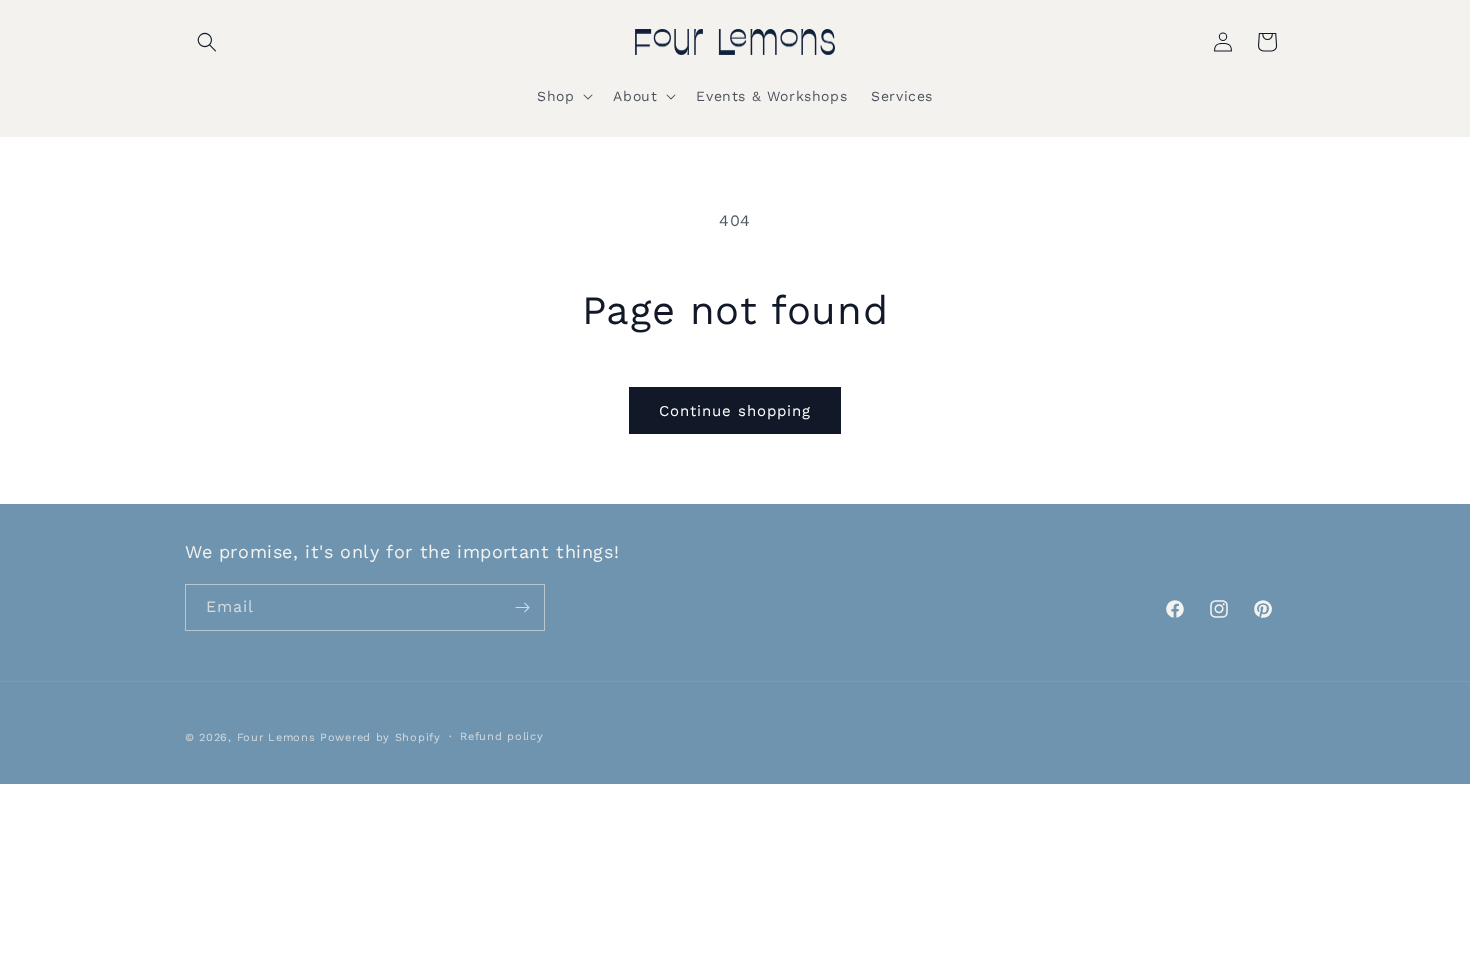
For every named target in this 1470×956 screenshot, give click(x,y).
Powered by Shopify (380, 737)
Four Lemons (276, 737)
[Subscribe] (522, 607)
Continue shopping (735, 411)
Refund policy (501, 736)
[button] (207, 42)
